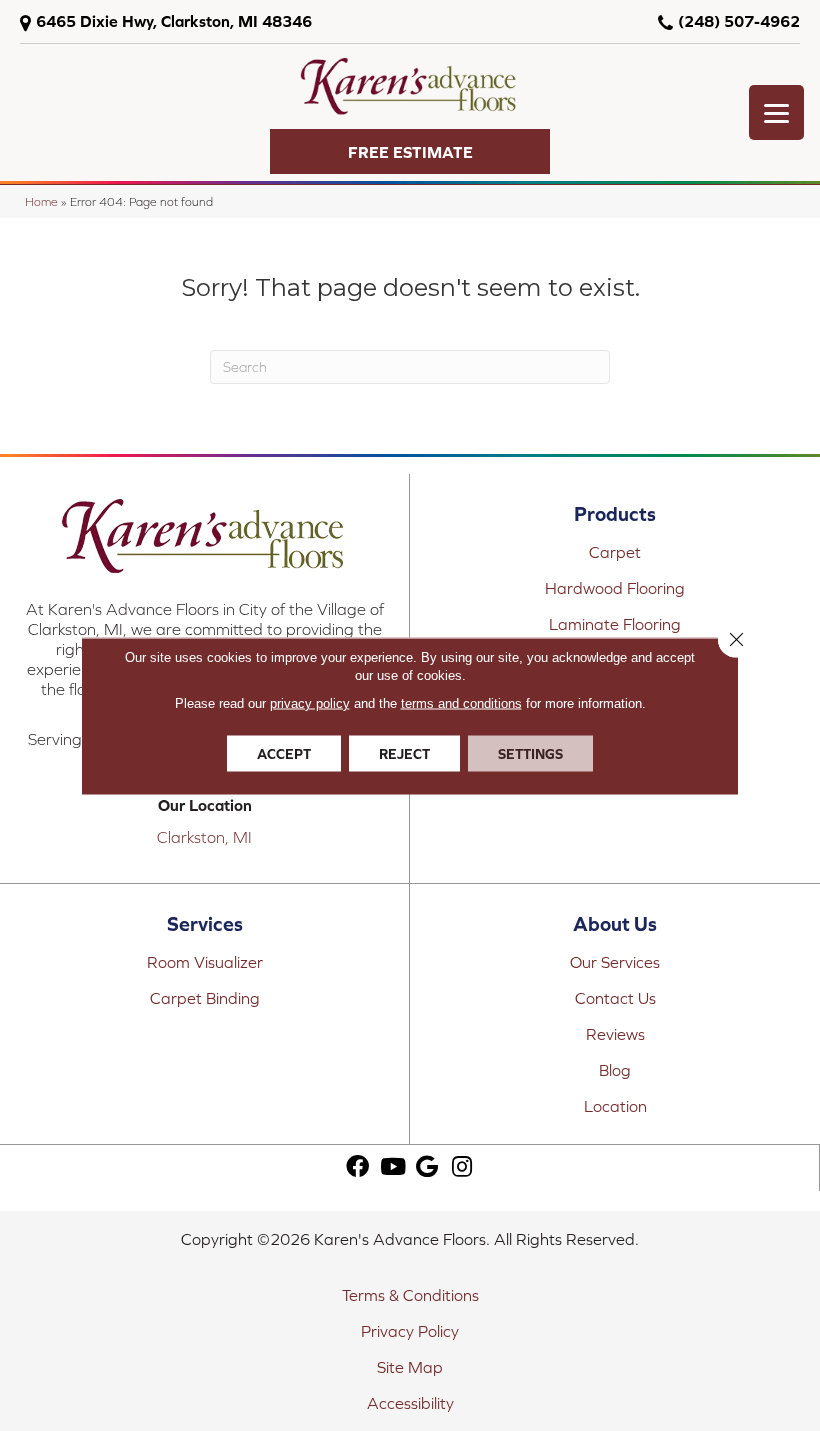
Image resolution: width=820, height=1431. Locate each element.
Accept (284, 753)
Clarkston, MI (204, 837)
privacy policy (310, 702)
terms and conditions (461, 702)
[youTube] (393, 1167)
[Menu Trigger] (776, 112)
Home (41, 201)
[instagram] (462, 1167)
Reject (404, 753)
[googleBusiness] (427, 1167)
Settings (530, 753)
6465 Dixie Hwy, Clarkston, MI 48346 (174, 21)
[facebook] (357, 1167)
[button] (410, 151)
